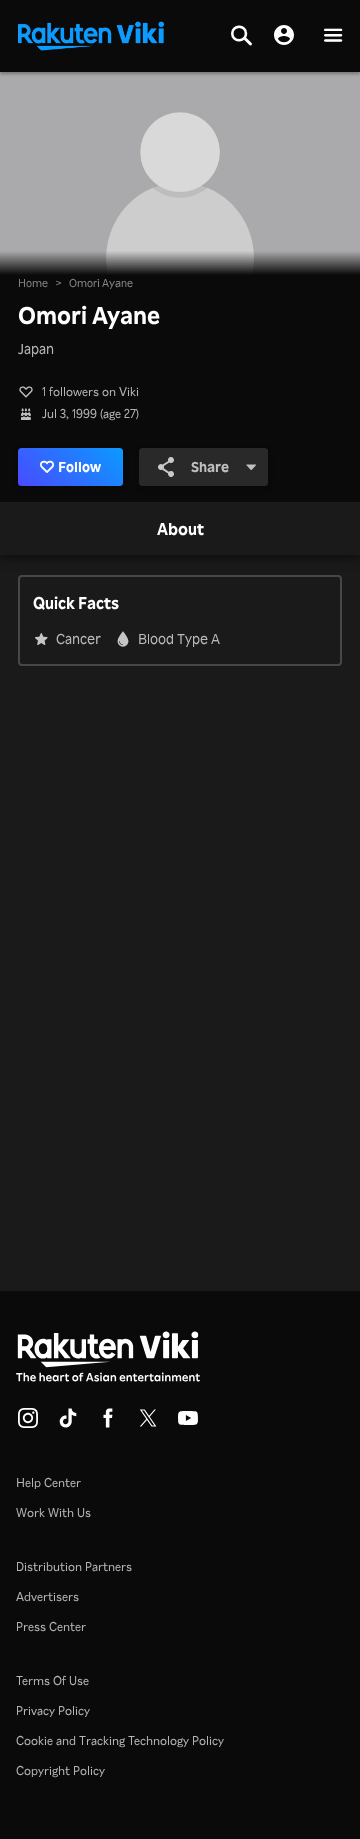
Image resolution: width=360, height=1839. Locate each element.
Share (210, 466)
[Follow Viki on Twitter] (148, 1424)
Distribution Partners (74, 1566)
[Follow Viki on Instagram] (28, 1424)
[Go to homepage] (91, 34)
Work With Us (53, 1512)
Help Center (48, 1482)
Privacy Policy (53, 1710)
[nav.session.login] (284, 36)
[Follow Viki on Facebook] (108, 1424)
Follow (79, 466)
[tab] (180, 530)
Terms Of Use (52, 1680)
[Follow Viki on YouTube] (188, 1424)
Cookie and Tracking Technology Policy (120, 1740)
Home (33, 283)
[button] (333, 36)
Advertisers (47, 1596)
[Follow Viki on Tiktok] (68, 1424)
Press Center (51, 1626)
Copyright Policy (60, 1770)
